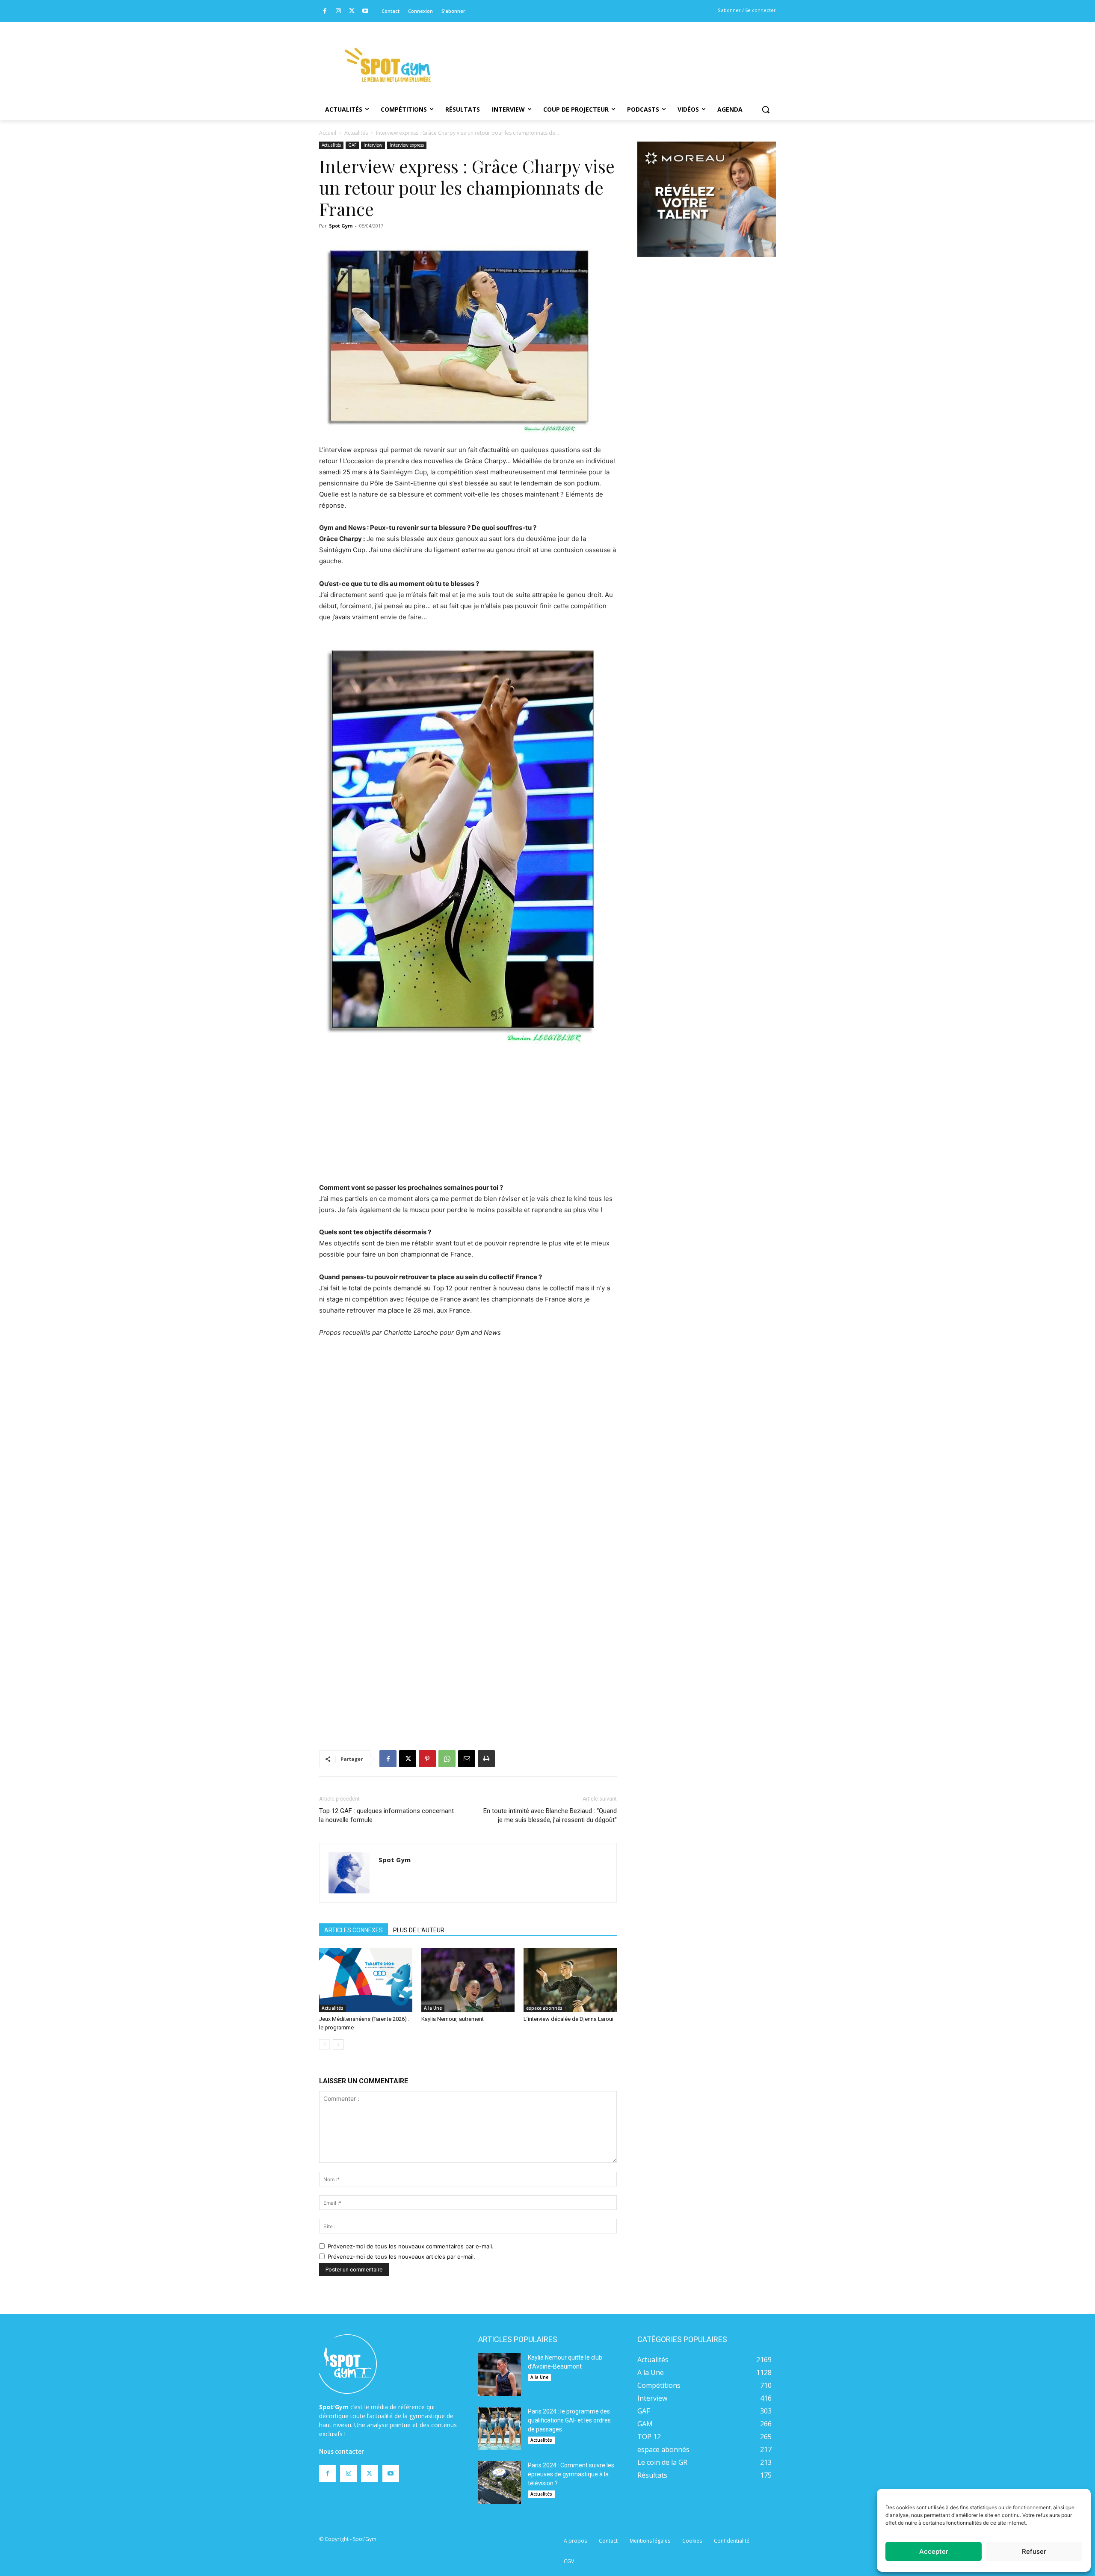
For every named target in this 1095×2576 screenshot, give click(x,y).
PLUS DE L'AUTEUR (419, 1930)
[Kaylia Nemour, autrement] (468, 1980)
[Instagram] (339, 11)
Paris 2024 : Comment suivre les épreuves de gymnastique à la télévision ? (571, 2474)
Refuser (1034, 2551)
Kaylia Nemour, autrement (453, 2019)
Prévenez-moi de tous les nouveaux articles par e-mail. (401, 2257)
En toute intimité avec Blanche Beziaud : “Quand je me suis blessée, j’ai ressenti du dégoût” (550, 1815)
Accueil (328, 133)
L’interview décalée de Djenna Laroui (568, 2019)
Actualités (356, 133)
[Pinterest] (427, 1759)
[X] (352, 11)
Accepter (934, 2551)
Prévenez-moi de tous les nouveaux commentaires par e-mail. (411, 2246)
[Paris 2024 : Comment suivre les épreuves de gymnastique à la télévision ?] (500, 2482)
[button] (766, 109)
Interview (373, 145)
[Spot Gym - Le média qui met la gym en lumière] (388, 65)
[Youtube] (365, 11)
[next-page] (338, 2045)
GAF (352, 145)
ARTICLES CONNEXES (354, 1930)
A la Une (433, 2008)
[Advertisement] (606, 53)
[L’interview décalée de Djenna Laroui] (570, 1980)
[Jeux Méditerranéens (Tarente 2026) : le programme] (366, 1980)
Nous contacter (342, 2452)
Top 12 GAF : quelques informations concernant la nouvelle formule (386, 1815)
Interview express (407, 145)
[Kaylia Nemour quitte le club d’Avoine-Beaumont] (500, 2375)
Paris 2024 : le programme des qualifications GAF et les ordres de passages (569, 2420)
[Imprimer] (486, 1759)
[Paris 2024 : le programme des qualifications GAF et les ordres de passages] (500, 2428)
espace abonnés (544, 2008)
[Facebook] (325, 11)
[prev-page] (324, 2045)
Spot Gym (341, 226)
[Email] (467, 1759)
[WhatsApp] (447, 1759)
